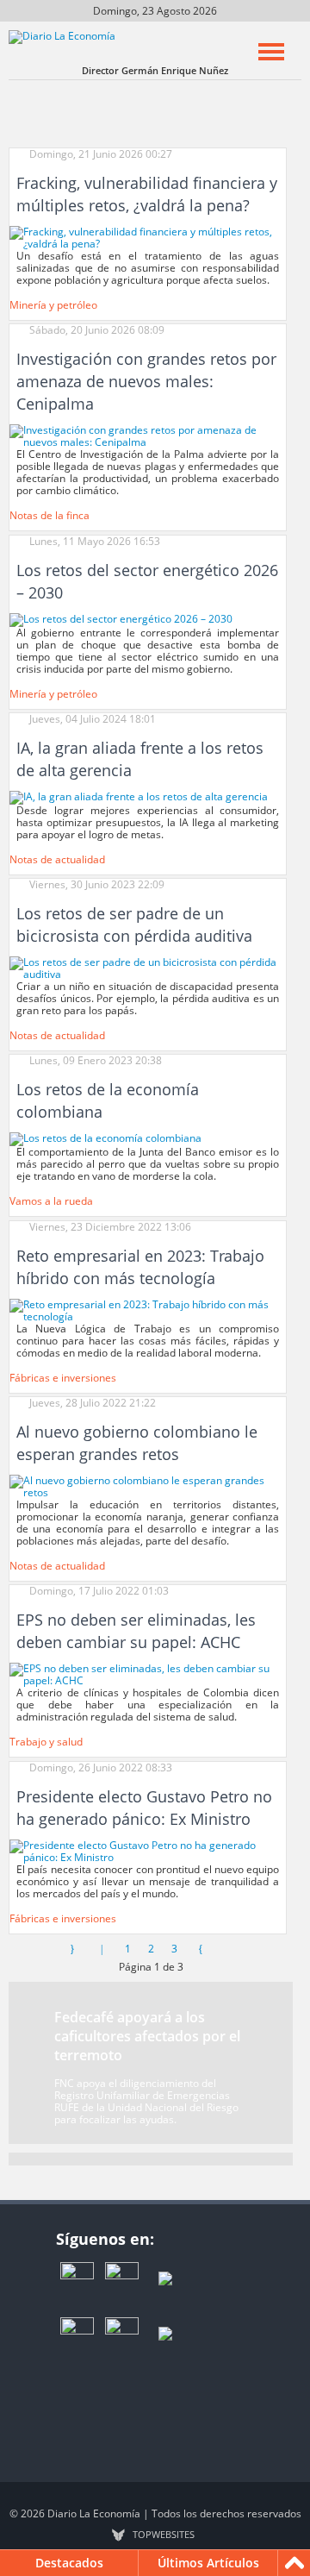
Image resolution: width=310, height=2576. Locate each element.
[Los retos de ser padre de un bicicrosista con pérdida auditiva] (148, 967)
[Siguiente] (201, 1949)
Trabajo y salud (46, 1742)
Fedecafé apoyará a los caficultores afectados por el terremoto (147, 2036)
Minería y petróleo (53, 305)
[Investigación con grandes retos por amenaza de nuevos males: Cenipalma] (148, 436)
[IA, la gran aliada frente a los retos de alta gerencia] (139, 796)
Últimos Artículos (208, 2563)
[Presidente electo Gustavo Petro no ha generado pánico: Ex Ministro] (148, 1850)
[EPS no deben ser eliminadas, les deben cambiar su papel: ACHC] (148, 1674)
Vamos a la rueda (51, 1201)
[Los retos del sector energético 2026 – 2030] (121, 619)
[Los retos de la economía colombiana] (105, 1139)
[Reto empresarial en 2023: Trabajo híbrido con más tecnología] (148, 1310)
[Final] (230, 1949)
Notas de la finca (50, 515)
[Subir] (294, 2563)
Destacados (69, 2563)
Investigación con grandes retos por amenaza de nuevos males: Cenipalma (146, 381)
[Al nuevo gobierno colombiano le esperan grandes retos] (148, 1485)
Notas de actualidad (57, 859)
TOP (164, 2535)
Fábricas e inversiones (63, 1378)
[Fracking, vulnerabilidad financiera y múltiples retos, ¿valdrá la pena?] (148, 237)
